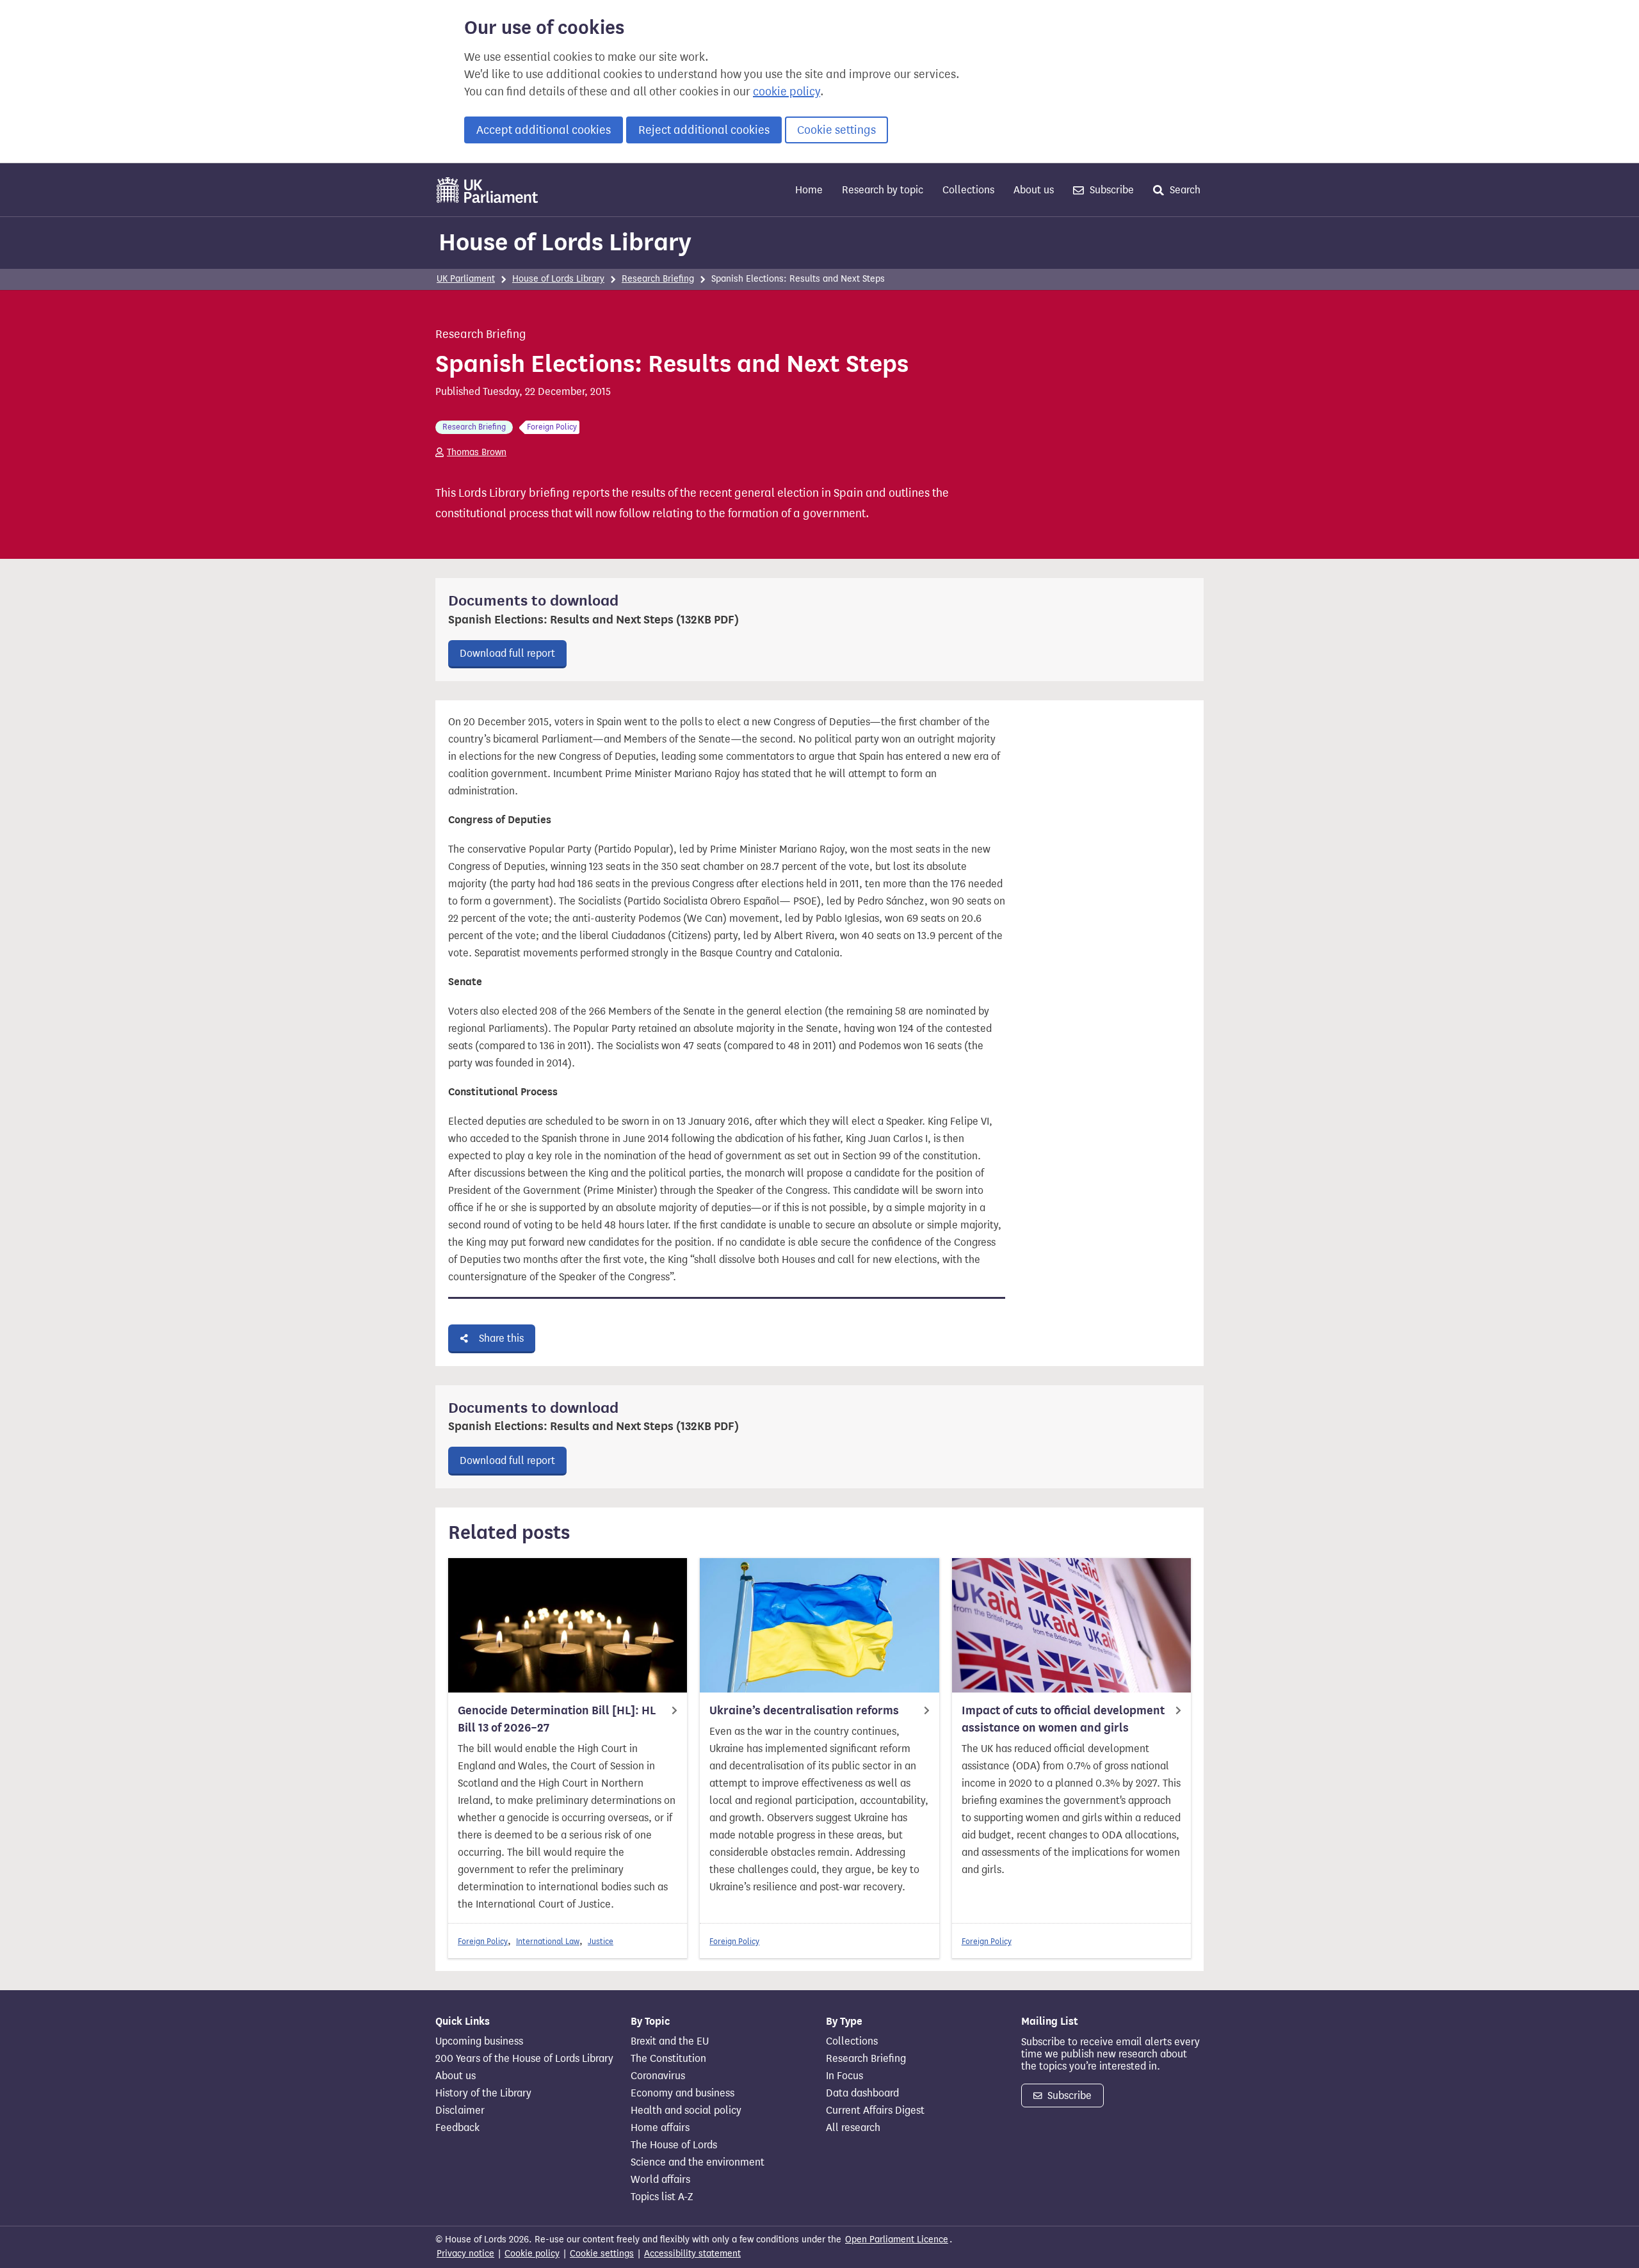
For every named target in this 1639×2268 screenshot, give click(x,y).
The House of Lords (674, 2145)
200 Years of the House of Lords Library (524, 2059)
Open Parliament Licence (897, 2240)
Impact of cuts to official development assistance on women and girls (1063, 1719)
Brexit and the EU (670, 2041)
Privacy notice (465, 2254)
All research (853, 2128)
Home (809, 190)
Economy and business (682, 2093)
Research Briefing (658, 279)
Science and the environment (698, 2162)
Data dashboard (862, 2093)
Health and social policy (686, 2111)
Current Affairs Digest (875, 2111)
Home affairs (660, 2128)
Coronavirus (658, 2076)
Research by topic (883, 190)
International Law (548, 1941)
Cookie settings (836, 130)
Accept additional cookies (544, 130)
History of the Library (483, 2093)
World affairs (660, 2180)
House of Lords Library (565, 242)
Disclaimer (460, 2111)
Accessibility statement (692, 2254)
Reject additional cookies (704, 130)
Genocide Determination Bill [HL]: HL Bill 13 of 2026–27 (557, 1719)
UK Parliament (466, 279)
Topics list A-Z (662, 2197)
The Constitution (668, 2059)
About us (1034, 190)
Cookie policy (532, 2254)
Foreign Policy (483, 1941)
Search (1184, 190)
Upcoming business (479, 2041)
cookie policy (787, 92)
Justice (601, 1941)
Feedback (457, 2128)
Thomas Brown (477, 452)
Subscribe (1110, 190)
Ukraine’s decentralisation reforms (804, 1710)
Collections (968, 190)
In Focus (844, 2076)
